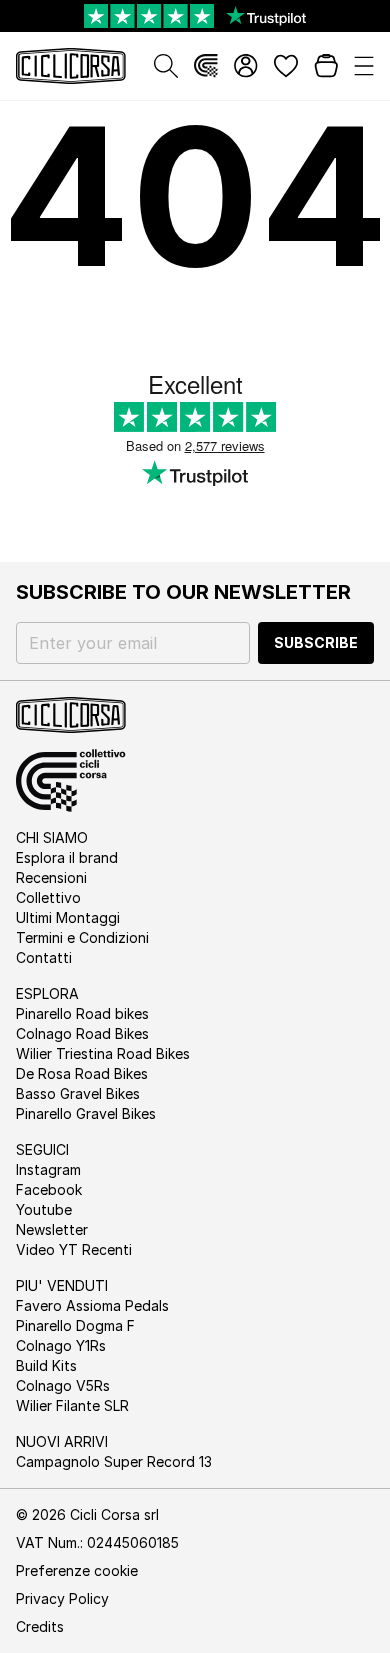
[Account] (246, 66)
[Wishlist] (286, 66)
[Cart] (326, 66)
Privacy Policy (62, 1598)
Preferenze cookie (77, 1570)
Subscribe (316, 642)
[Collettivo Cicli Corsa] (206, 66)
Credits (40, 1626)
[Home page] (71, 66)
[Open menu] (364, 66)
